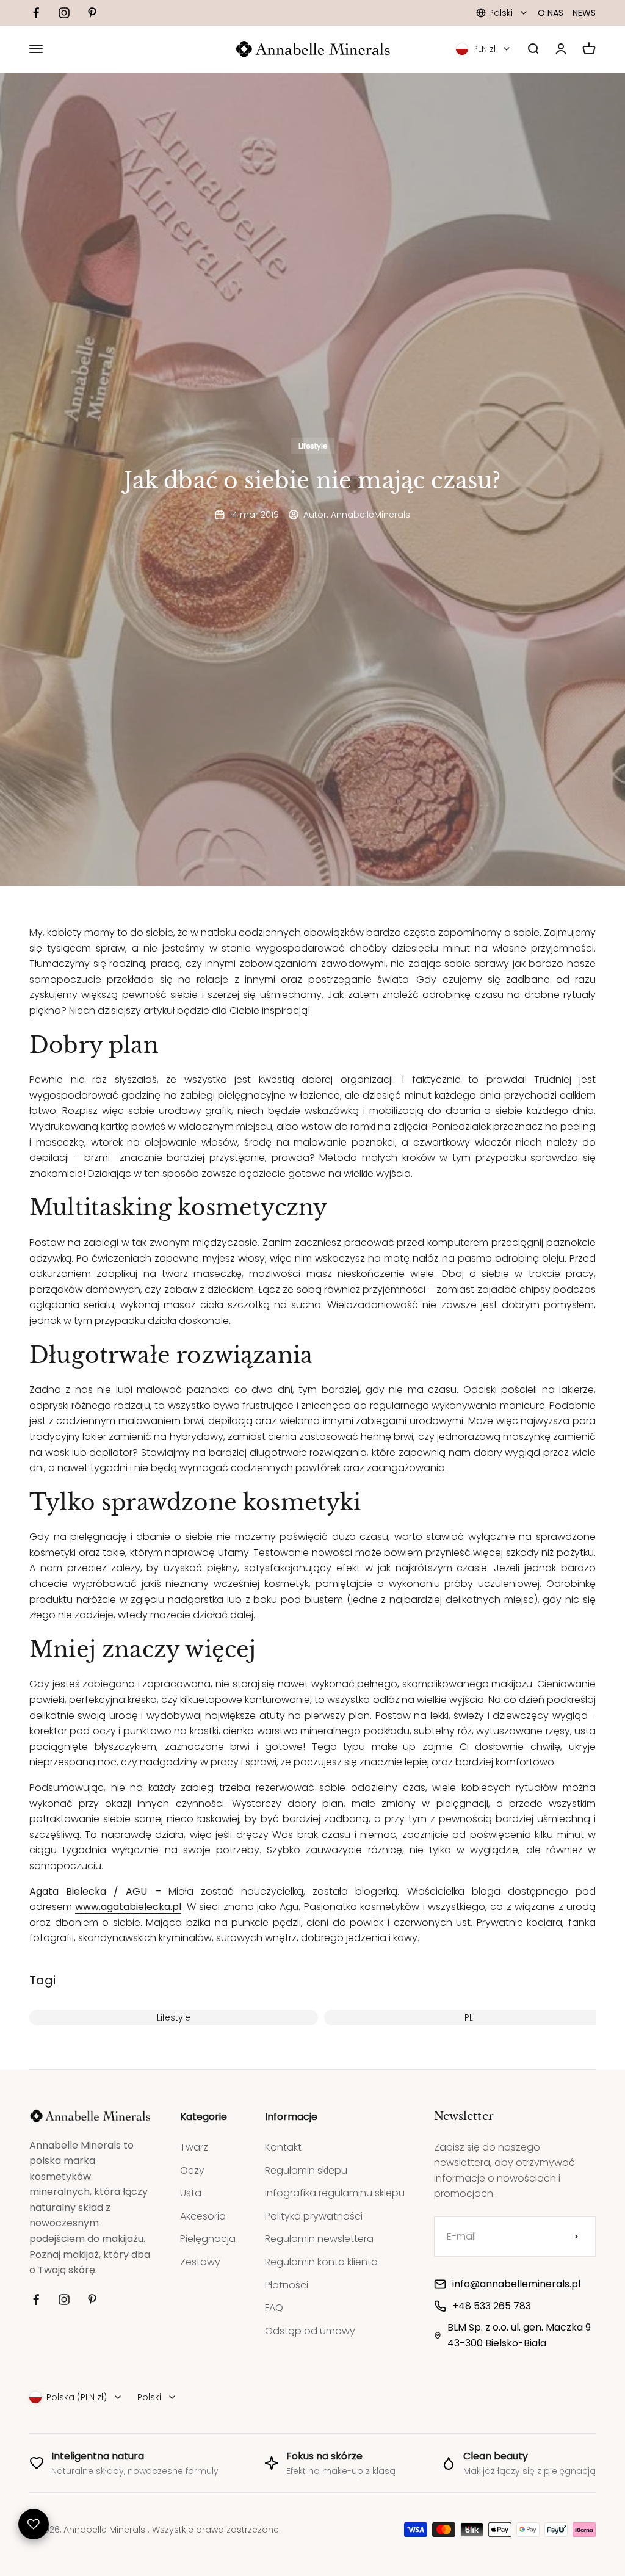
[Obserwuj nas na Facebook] (36, 13)
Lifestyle (313, 446)
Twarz (194, 2147)
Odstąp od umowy (310, 2331)
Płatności (287, 2285)
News (584, 13)
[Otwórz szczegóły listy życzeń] (34, 2524)
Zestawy (200, 2262)
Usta (191, 2193)
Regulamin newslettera (319, 2239)
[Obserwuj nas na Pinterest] (92, 13)
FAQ (274, 2308)
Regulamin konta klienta (321, 2262)
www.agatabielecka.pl (128, 1907)
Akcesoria (203, 2216)
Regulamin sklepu (306, 2170)
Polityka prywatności (314, 2216)
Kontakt (283, 2147)
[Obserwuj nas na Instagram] (64, 13)
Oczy (192, 2170)
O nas (551, 13)
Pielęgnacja (208, 2239)
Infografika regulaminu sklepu (335, 2193)
